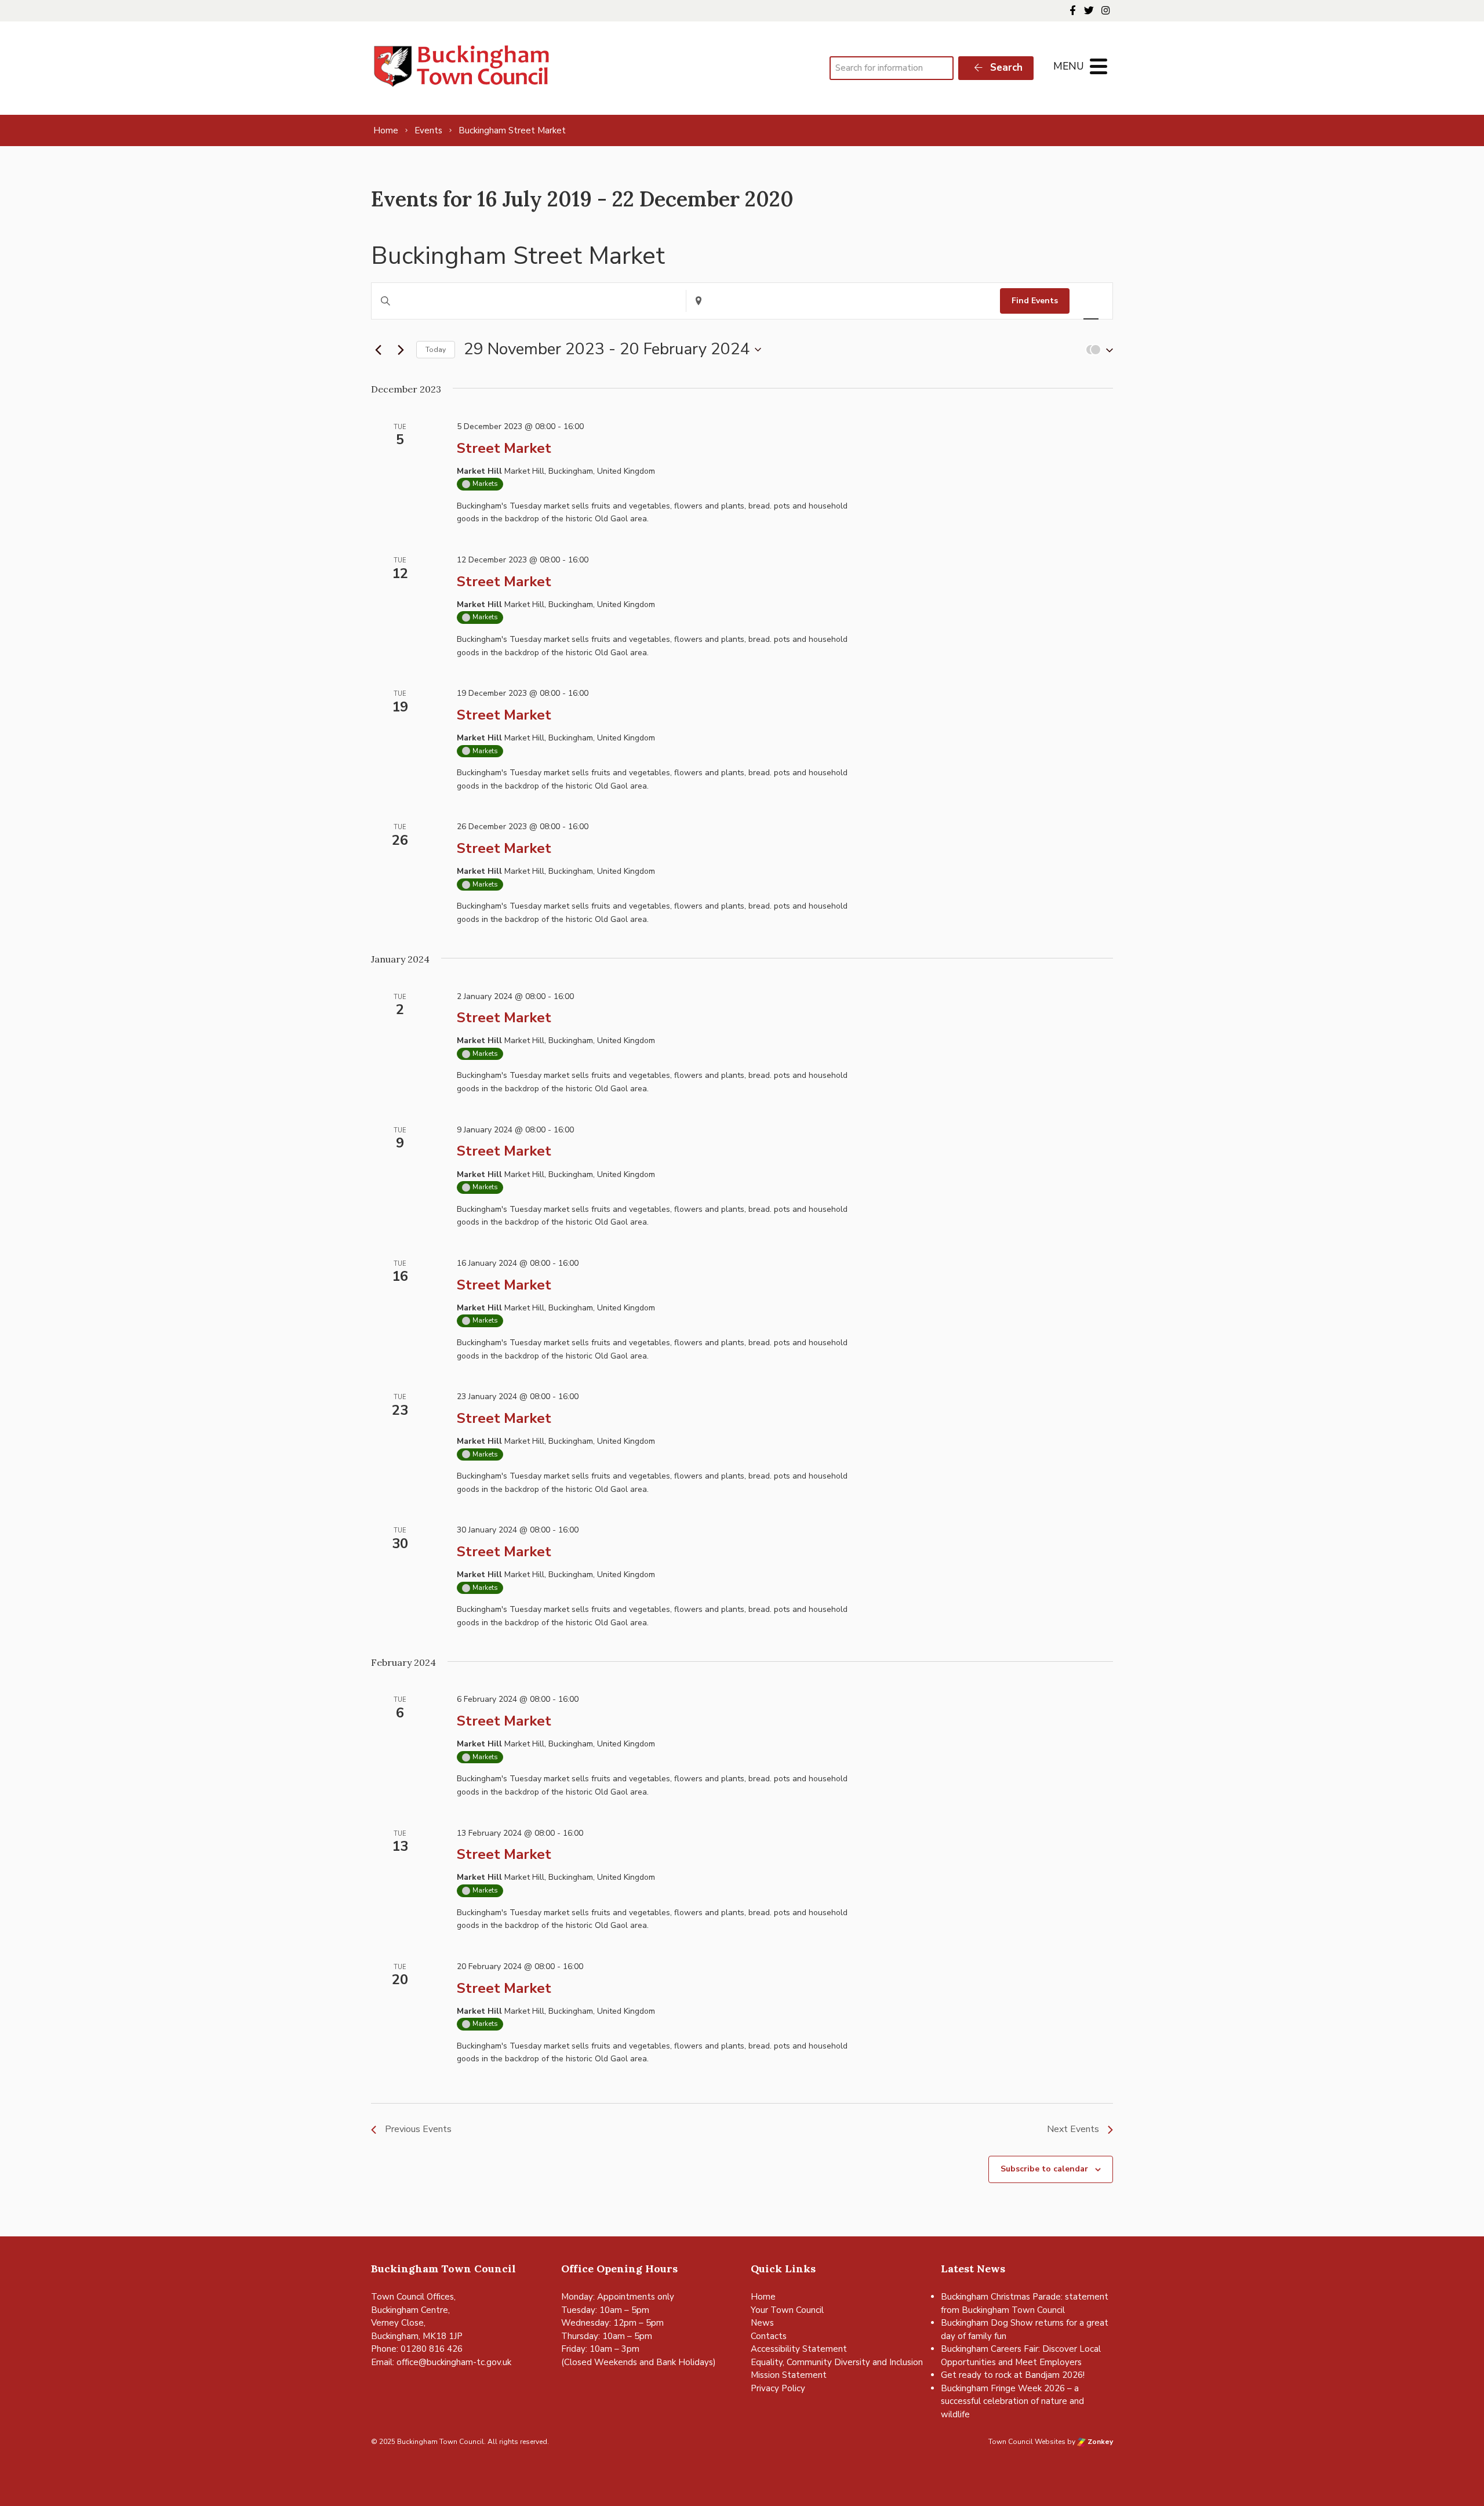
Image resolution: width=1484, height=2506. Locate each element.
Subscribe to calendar (1044, 2169)
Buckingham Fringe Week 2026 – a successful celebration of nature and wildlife (1012, 2401)
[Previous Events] (378, 350)
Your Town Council (787, 2310)
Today (436, 350)
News (762, 2323)
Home (763, 2297)
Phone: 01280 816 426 (417, 2349)
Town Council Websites (1027, 2442)
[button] (1097, 350)
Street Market (504, 448)
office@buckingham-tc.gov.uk (454, 2362)
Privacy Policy (778, 2388)
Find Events (1035, 301)
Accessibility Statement (799, 2349)
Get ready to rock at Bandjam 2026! (1013, 2375)
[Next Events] (401, 350)
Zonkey (1099, 2442)
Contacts (769, 2336)
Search (1005, 68)
